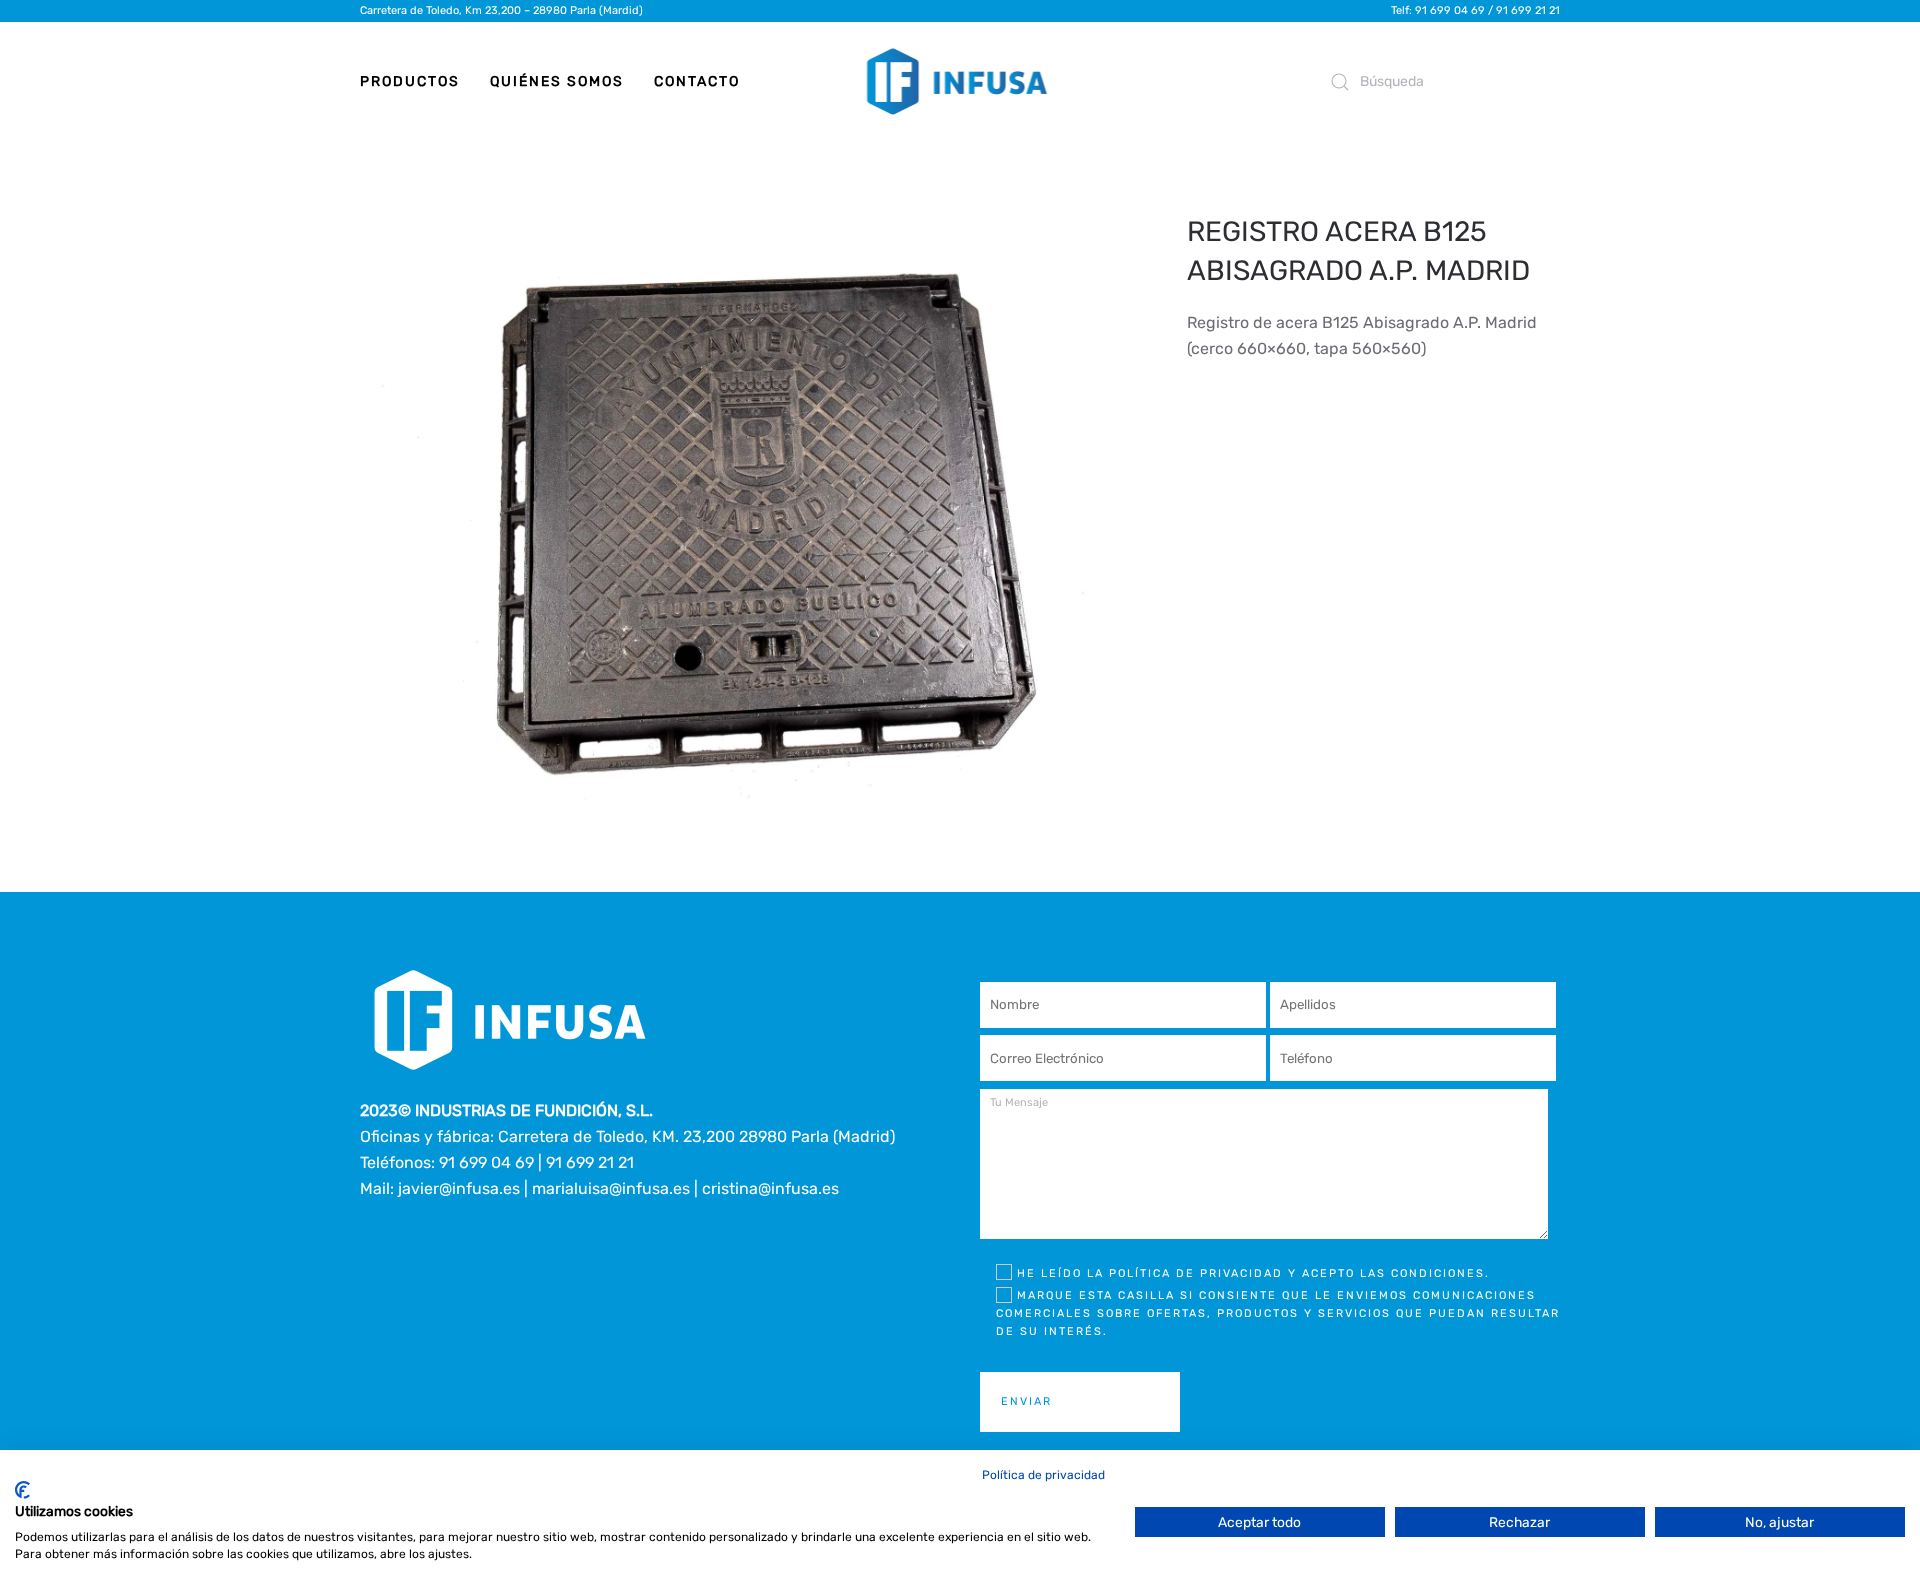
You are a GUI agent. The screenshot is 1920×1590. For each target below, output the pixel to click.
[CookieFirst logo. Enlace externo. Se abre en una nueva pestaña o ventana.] (22, 1490)
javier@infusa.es (459, 1188)
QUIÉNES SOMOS (557, 81)
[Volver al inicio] (960, 82)
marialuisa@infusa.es (611, 1188)
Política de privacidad (1043, 1475)
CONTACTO (697, 81)
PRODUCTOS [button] (410, 81)
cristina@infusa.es (770, 1188)
